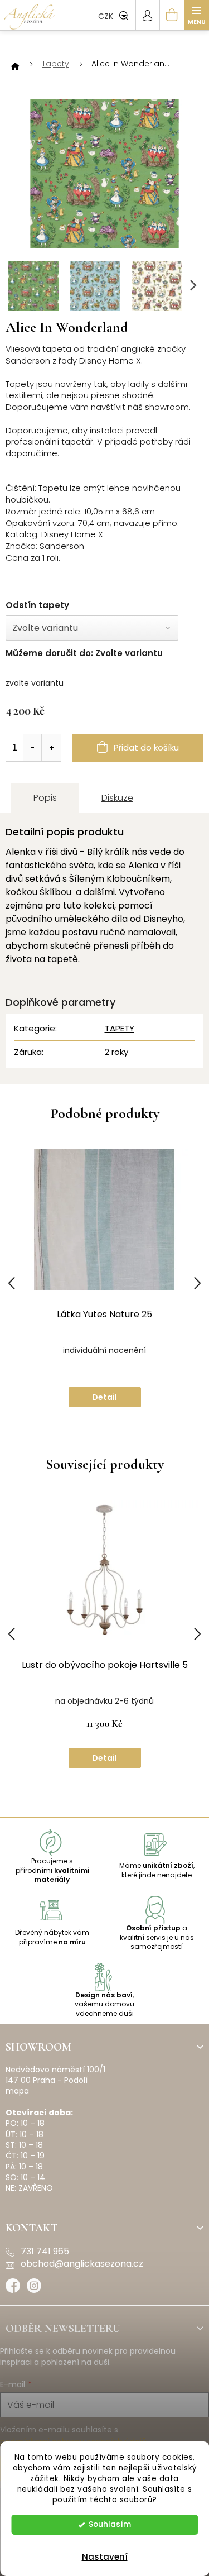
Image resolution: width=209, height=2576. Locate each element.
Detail (104, 1397)
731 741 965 (45, 2252)
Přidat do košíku (146, 747)
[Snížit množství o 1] (32, 748)
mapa (17, 2091)
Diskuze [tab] (117, 798)
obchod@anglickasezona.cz (82, 2264)
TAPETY (120, 1028)
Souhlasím (110, 2524)
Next (197, 1284)
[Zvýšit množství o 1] (51, 748)
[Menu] (197, 15)
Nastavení (105, 2557)
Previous (12, 1284)
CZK (107, 16)
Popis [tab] (45, 798)
